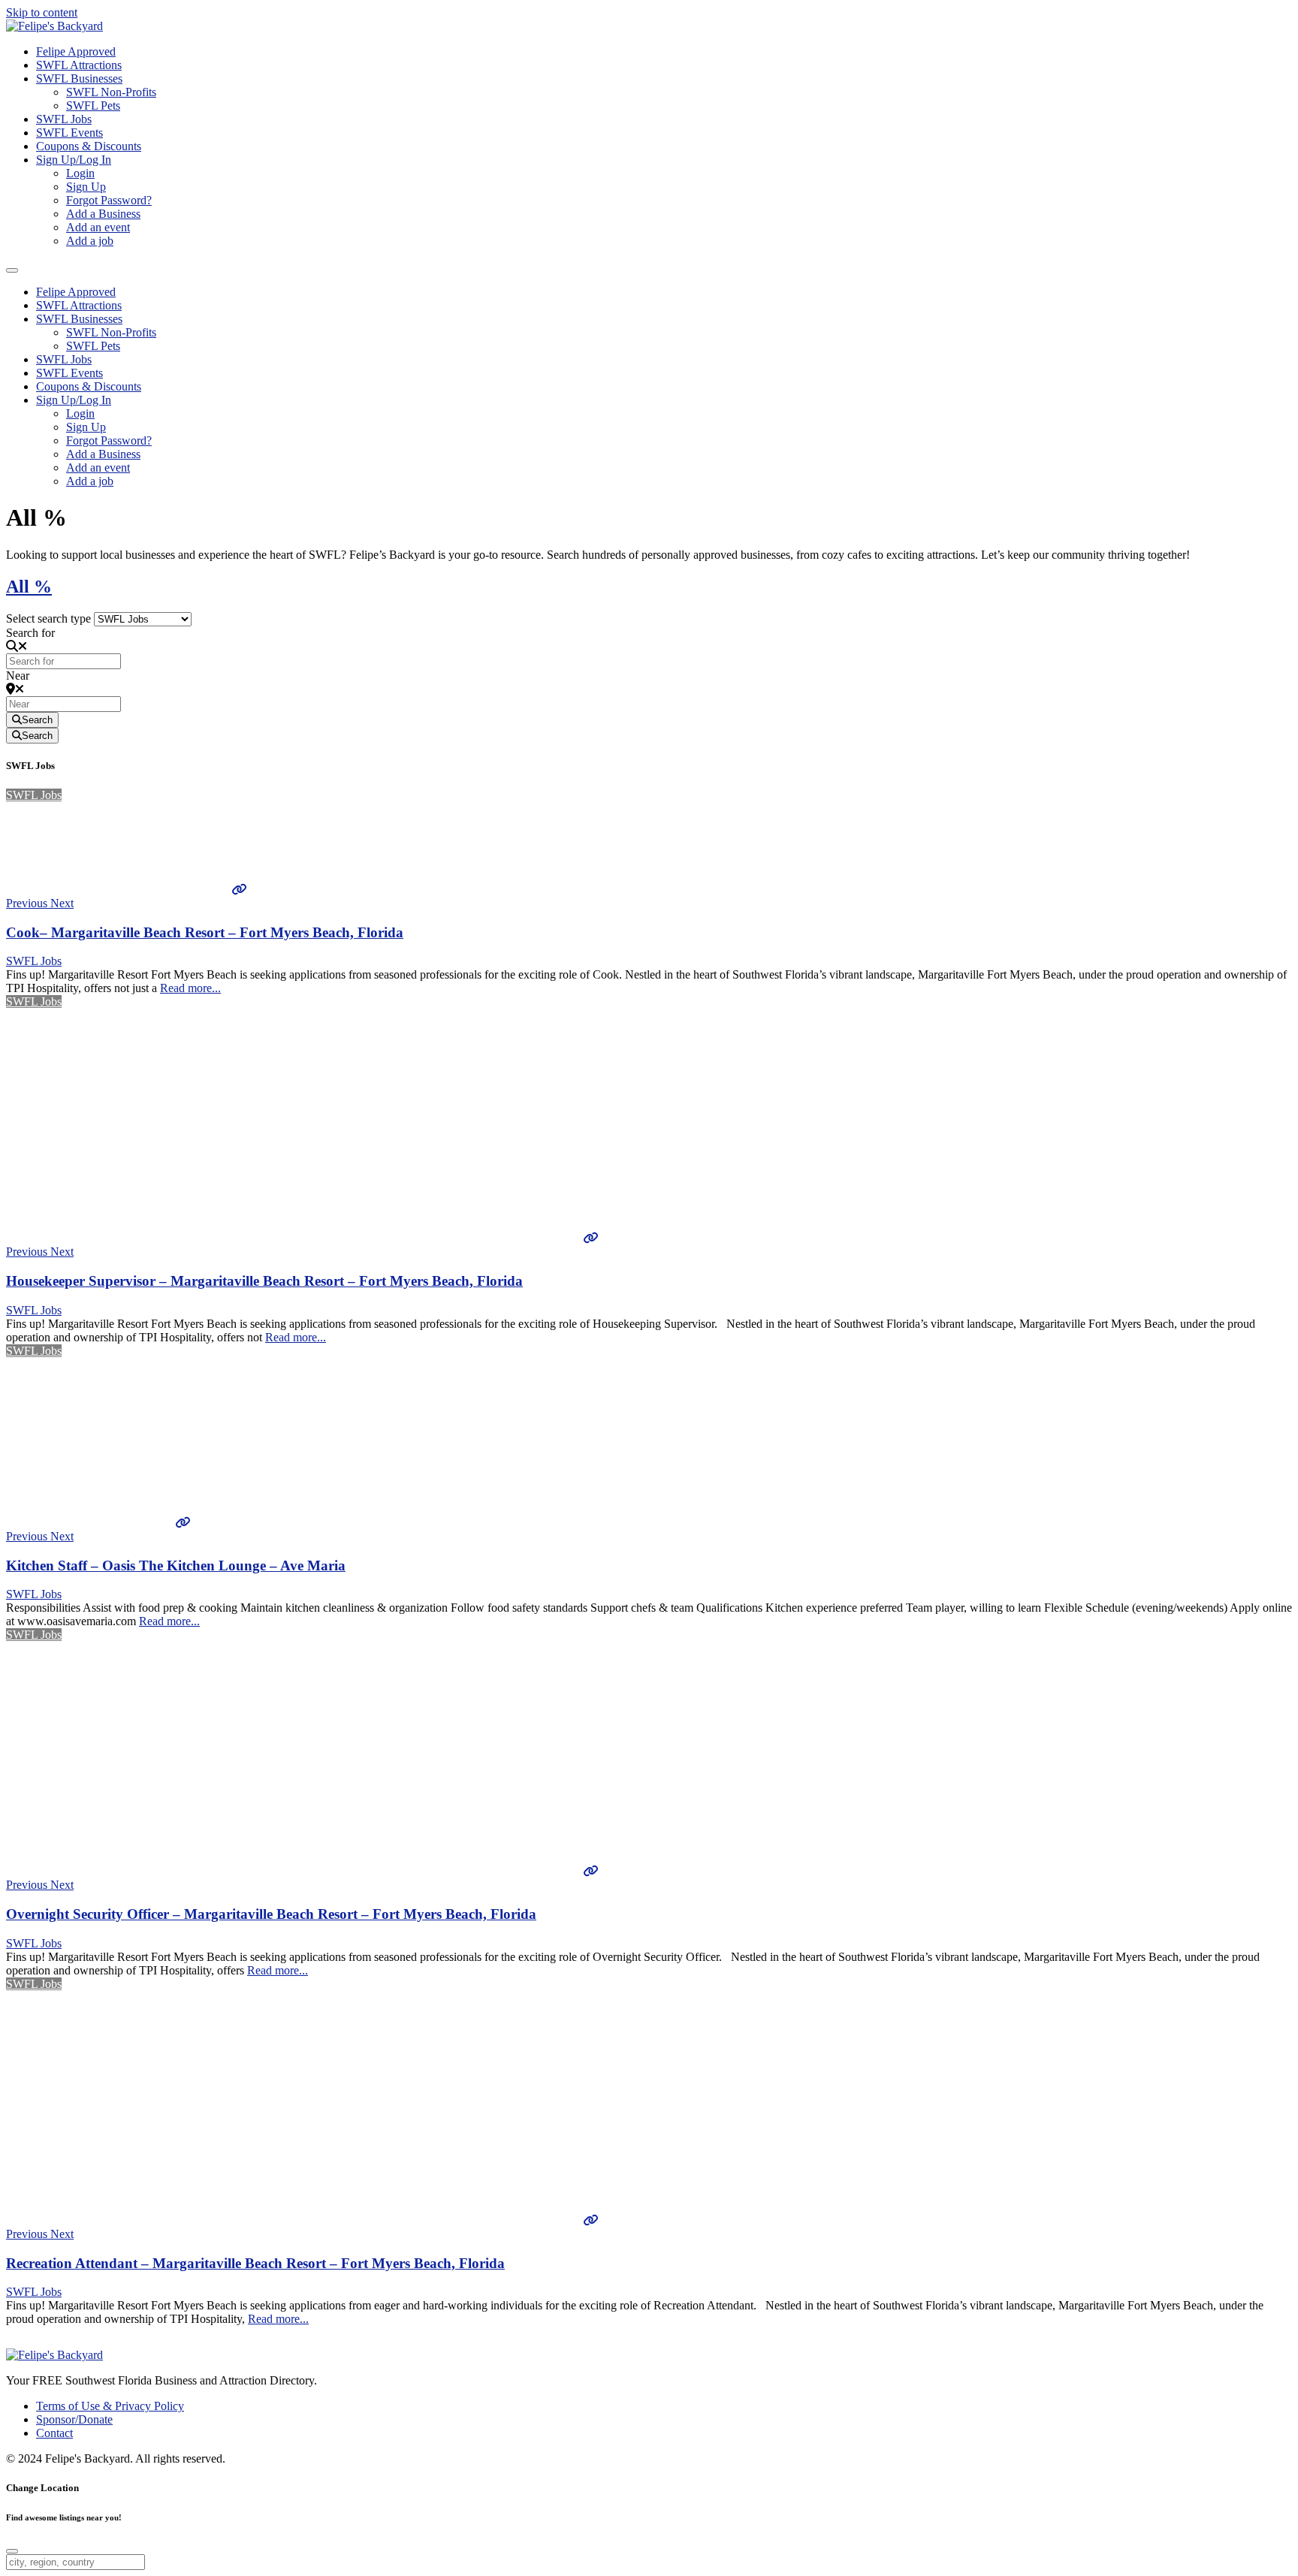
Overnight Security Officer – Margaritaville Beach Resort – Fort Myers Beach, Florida (271, 1914)
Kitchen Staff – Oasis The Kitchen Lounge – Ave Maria (176, 1566)
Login (80, 173)
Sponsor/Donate (74, 2419)
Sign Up (86, 187)
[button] (28, 903)
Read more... (190, 988)
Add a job (90, 241)
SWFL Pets (93, 106)
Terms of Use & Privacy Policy (110, 2406)
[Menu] (12, 270)
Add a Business (103, 214)
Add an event (98, 227)
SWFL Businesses (79, 78)
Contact (54, 2433)
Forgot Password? (109, 200)
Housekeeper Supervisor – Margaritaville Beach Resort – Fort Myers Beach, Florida (264, 1281)
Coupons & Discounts (89, 146)
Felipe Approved (76, 51)
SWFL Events (69, 133)
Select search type (48, 618)
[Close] (12, 2551)
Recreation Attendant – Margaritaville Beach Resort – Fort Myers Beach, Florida (255, 2263)
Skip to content (42, 12)
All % (29, 587)
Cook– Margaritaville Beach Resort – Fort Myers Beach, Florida (205, 932)
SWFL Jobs (64, 119)
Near (18, 676)
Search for (30, 633)
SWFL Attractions (79, 65)
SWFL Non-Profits (111, 92)
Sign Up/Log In (74, 160)
